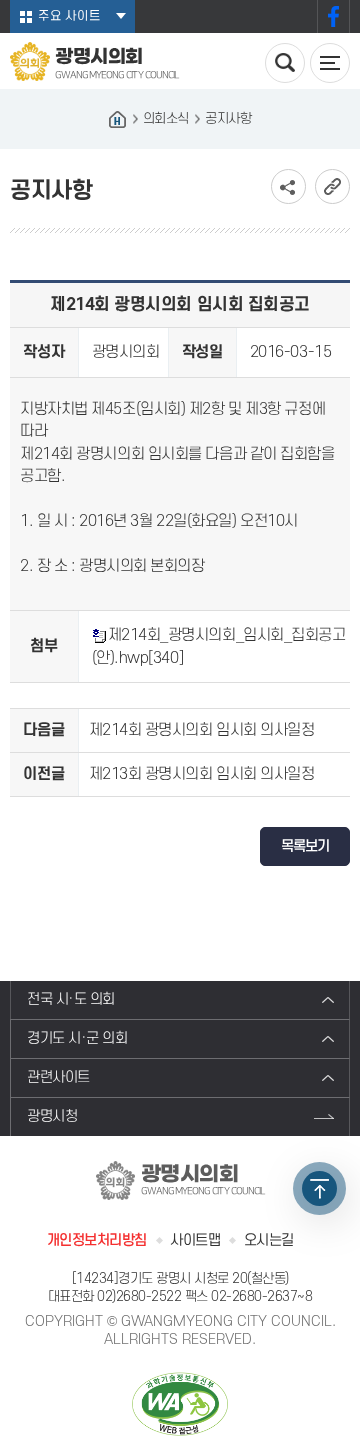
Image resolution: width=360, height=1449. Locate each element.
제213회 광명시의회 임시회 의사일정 (202, 774)
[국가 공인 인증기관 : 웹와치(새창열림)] (180, 1403)
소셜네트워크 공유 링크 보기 (288, 186)
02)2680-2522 (139, 1296)
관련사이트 (58, 1077)
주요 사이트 (69, 16)
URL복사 (332, 186)
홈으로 (118, 119)
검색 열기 (285, 63)
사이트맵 (195, 1240)
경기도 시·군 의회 (77, 1038)
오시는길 (269, 1240)
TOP (319, 1188)
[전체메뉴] (330, 63)
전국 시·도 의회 (71, 999)
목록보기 (305, 846)
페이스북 (333, 16)
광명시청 (52, 1116)
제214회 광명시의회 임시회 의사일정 (202, 730)
